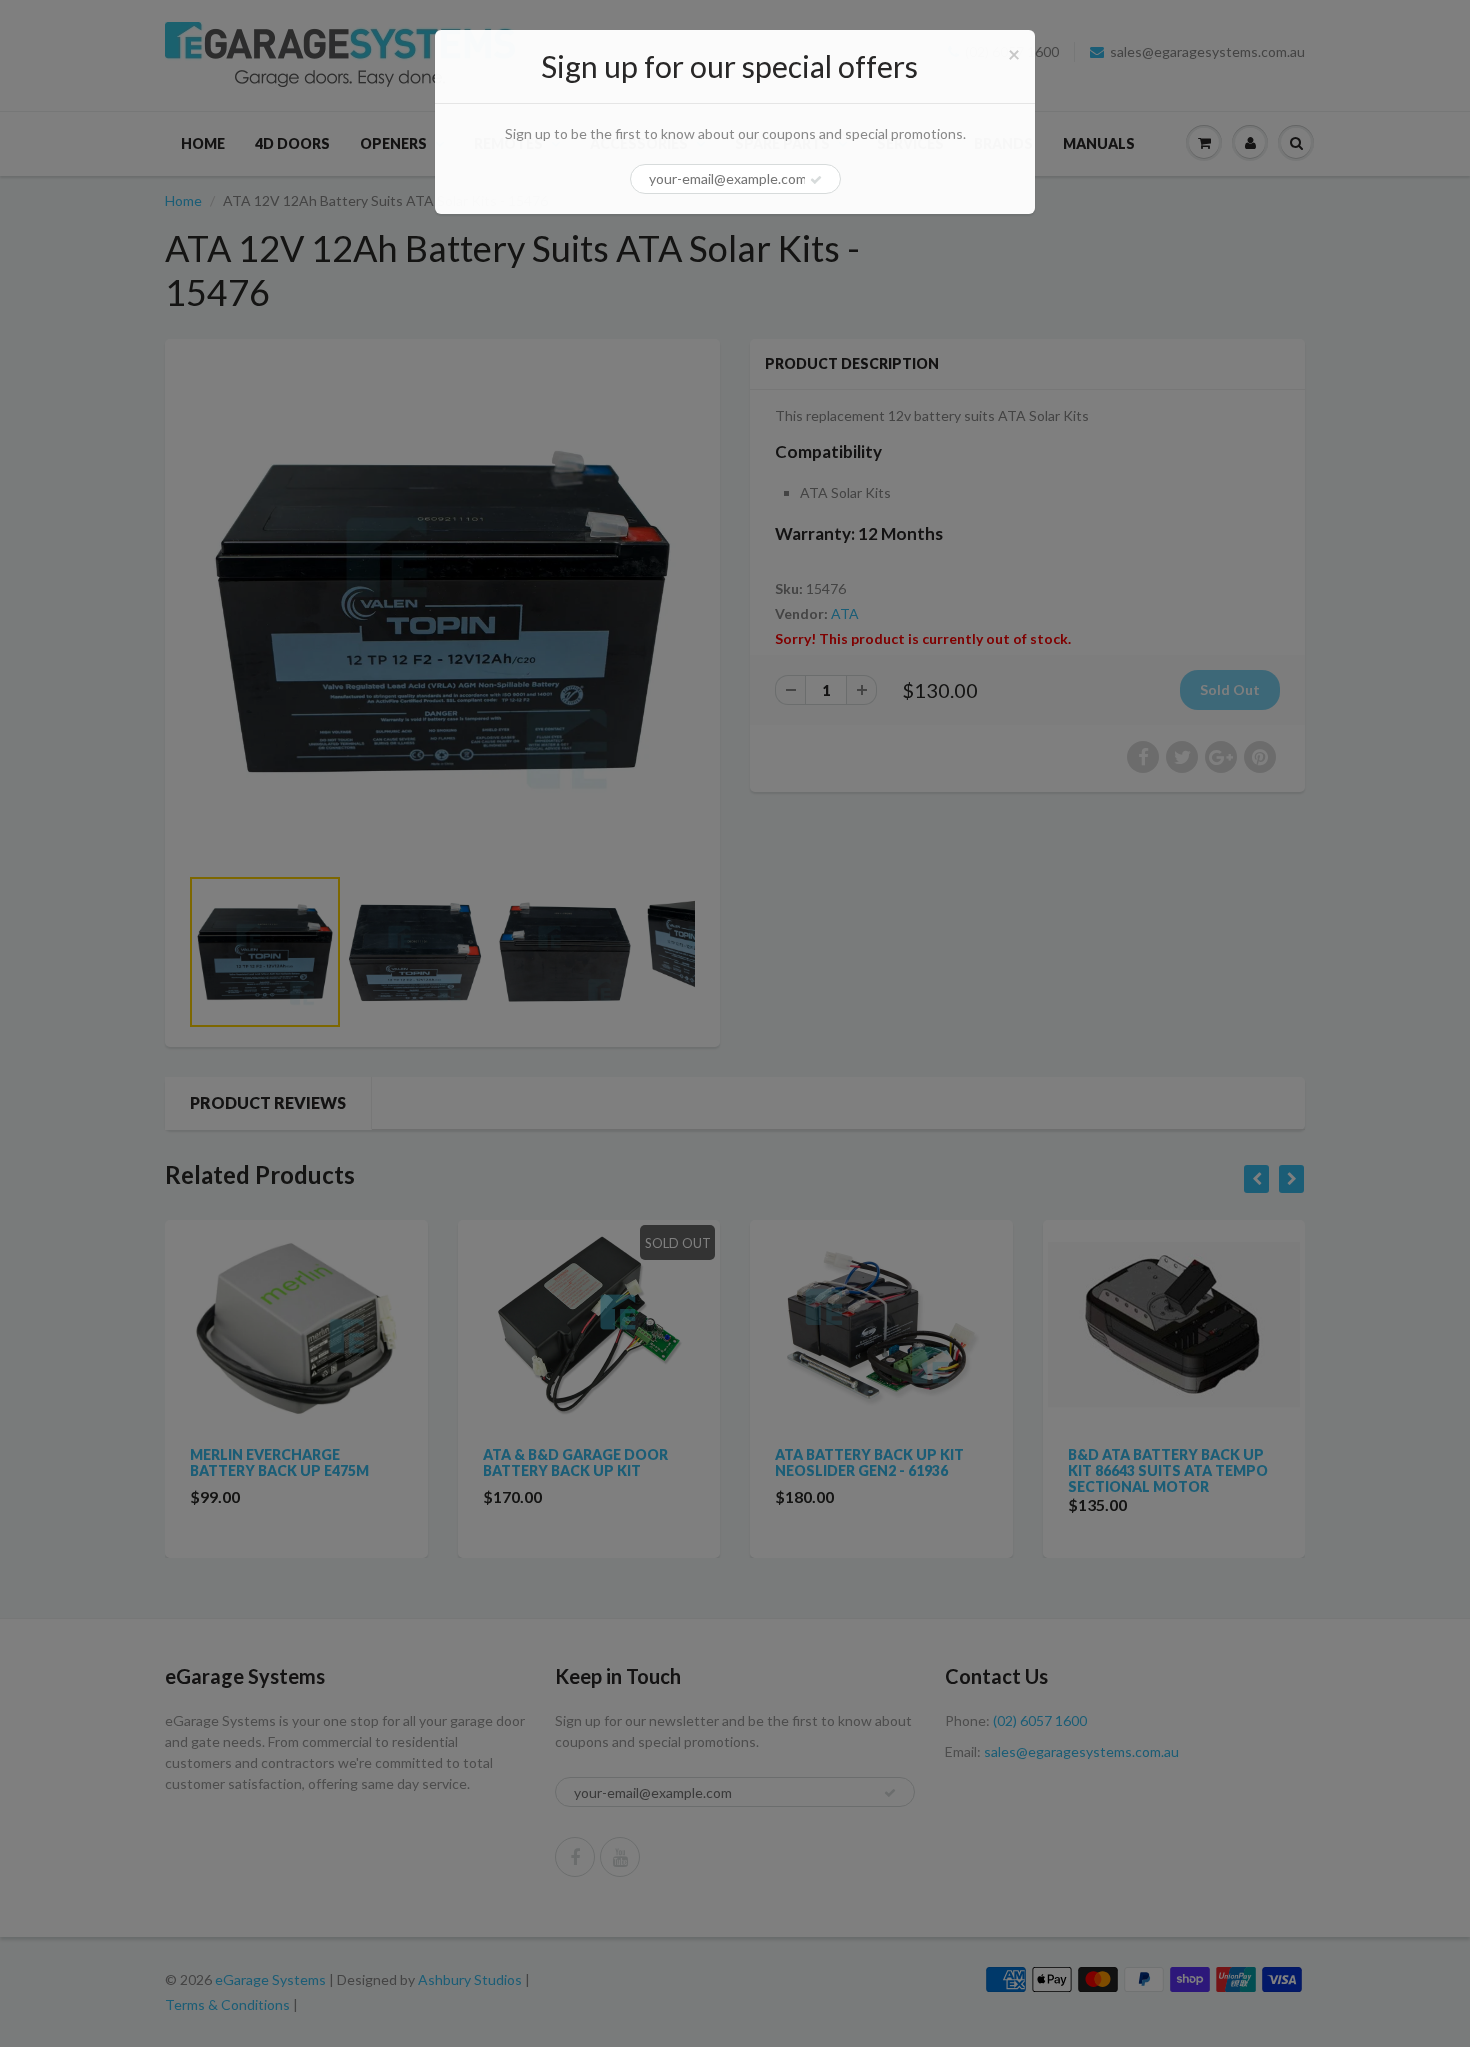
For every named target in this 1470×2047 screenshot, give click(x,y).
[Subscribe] (816, 180)
